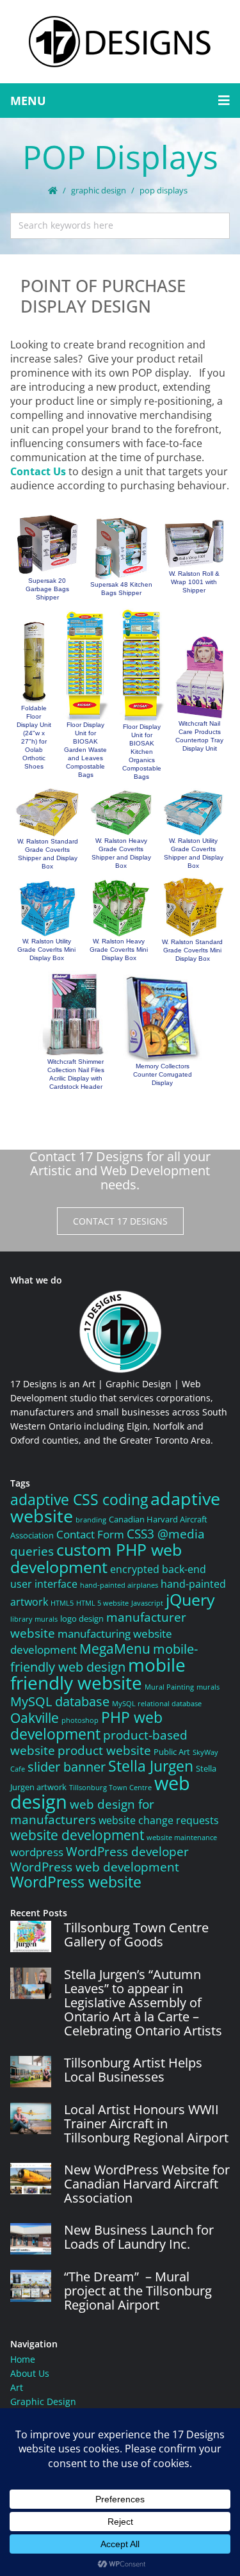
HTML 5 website (102, 1603)
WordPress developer (127, 1852)
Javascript (147, 1603)
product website (104, 1750)
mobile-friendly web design (104, 1658)
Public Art (172, 1752)
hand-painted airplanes (119, 1585)
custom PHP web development (96, 1558)
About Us (30, 2373)
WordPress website (76, 1882)
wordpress (37, 1852)
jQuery (190, 1599)
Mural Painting (169, 1687)
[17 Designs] (120, 42)
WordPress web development (95, 1867)
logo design (82, 1618)
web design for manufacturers (82, 1812)
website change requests (159, 1820)
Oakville (35, 1717)
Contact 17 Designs (120, 1221)
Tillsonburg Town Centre (110, 1788)
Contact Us (38, 471)
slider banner (67, 1766)
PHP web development (86, 1726)
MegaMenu (115, 1648)
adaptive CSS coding (79, 1500)
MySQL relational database (157, 1704)
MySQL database (60, 1701)
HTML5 (62, 1603)
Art (17, 2387)
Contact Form (90, 1534)
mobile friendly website (98, 1674)
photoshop (80, 1720)
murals (208, 1687)
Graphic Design (99, 190)
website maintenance (182, 1838)
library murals (34, 1619)
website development (77, 1835)
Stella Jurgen (151, 1766)
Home (23, 2359)
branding (91, 1520)
